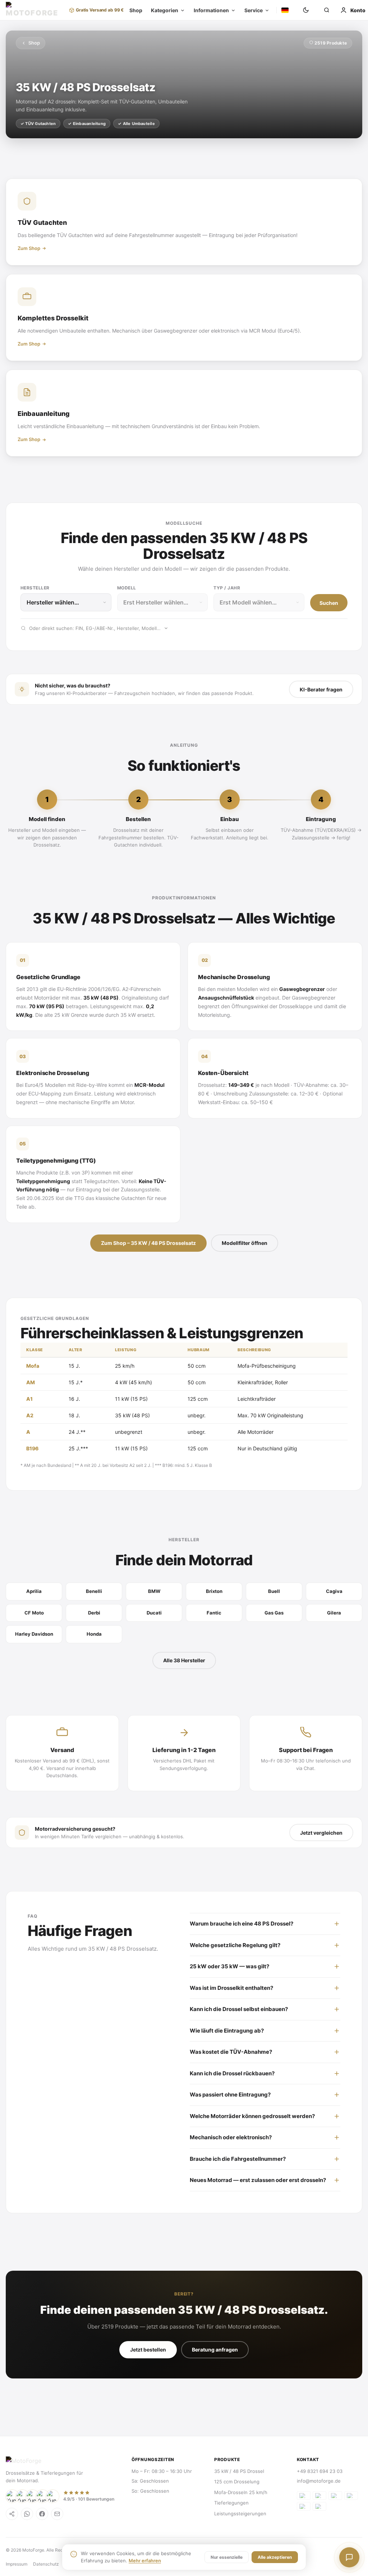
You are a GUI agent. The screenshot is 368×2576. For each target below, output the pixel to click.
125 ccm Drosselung (237, 2482)
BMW (154, 1591)
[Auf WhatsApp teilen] (27, 2514)
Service (249, 10)
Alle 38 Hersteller (184, 1660)
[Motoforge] (34, 10)
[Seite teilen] (12, 2514)
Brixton (214, 1591)
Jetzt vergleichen (321, 1833)
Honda (94, 1634)
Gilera (334, 1613)
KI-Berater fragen (321, 689)
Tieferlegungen (231, 2503)
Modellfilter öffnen (245, 1243)
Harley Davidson (34, 1634)
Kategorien (160, 10)
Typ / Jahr (227, 588)
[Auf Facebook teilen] (42, 2514)
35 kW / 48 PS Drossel (239, 2471)
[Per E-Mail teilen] (57, 2514)
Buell (274, 1591)
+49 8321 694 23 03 (320, 2471)
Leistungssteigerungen (240, 2514)
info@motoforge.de (319, 2481)
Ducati (154, 1613)
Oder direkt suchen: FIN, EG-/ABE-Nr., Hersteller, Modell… (95, 628)
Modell (127, 588)
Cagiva (334, 1591)
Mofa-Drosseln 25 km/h (241, 2492)
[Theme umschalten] (301, 10)
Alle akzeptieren (275, 2557)
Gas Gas (274, 1613)
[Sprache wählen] (280, 10)
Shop (131, 10)
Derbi (94, 1613)
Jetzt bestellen (148, 2350)
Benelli (94, 1591)
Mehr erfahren (145, 2561)
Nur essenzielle (227, 2557)
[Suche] (322, 10)
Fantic (214, 1613)
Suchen (329, 603)
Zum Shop (29, 248)
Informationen (206, 10)
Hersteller (35, 588)
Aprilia (34, 1591)
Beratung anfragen (215, 2350)
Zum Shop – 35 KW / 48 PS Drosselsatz (148, 1243)
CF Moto (34, 1613)
